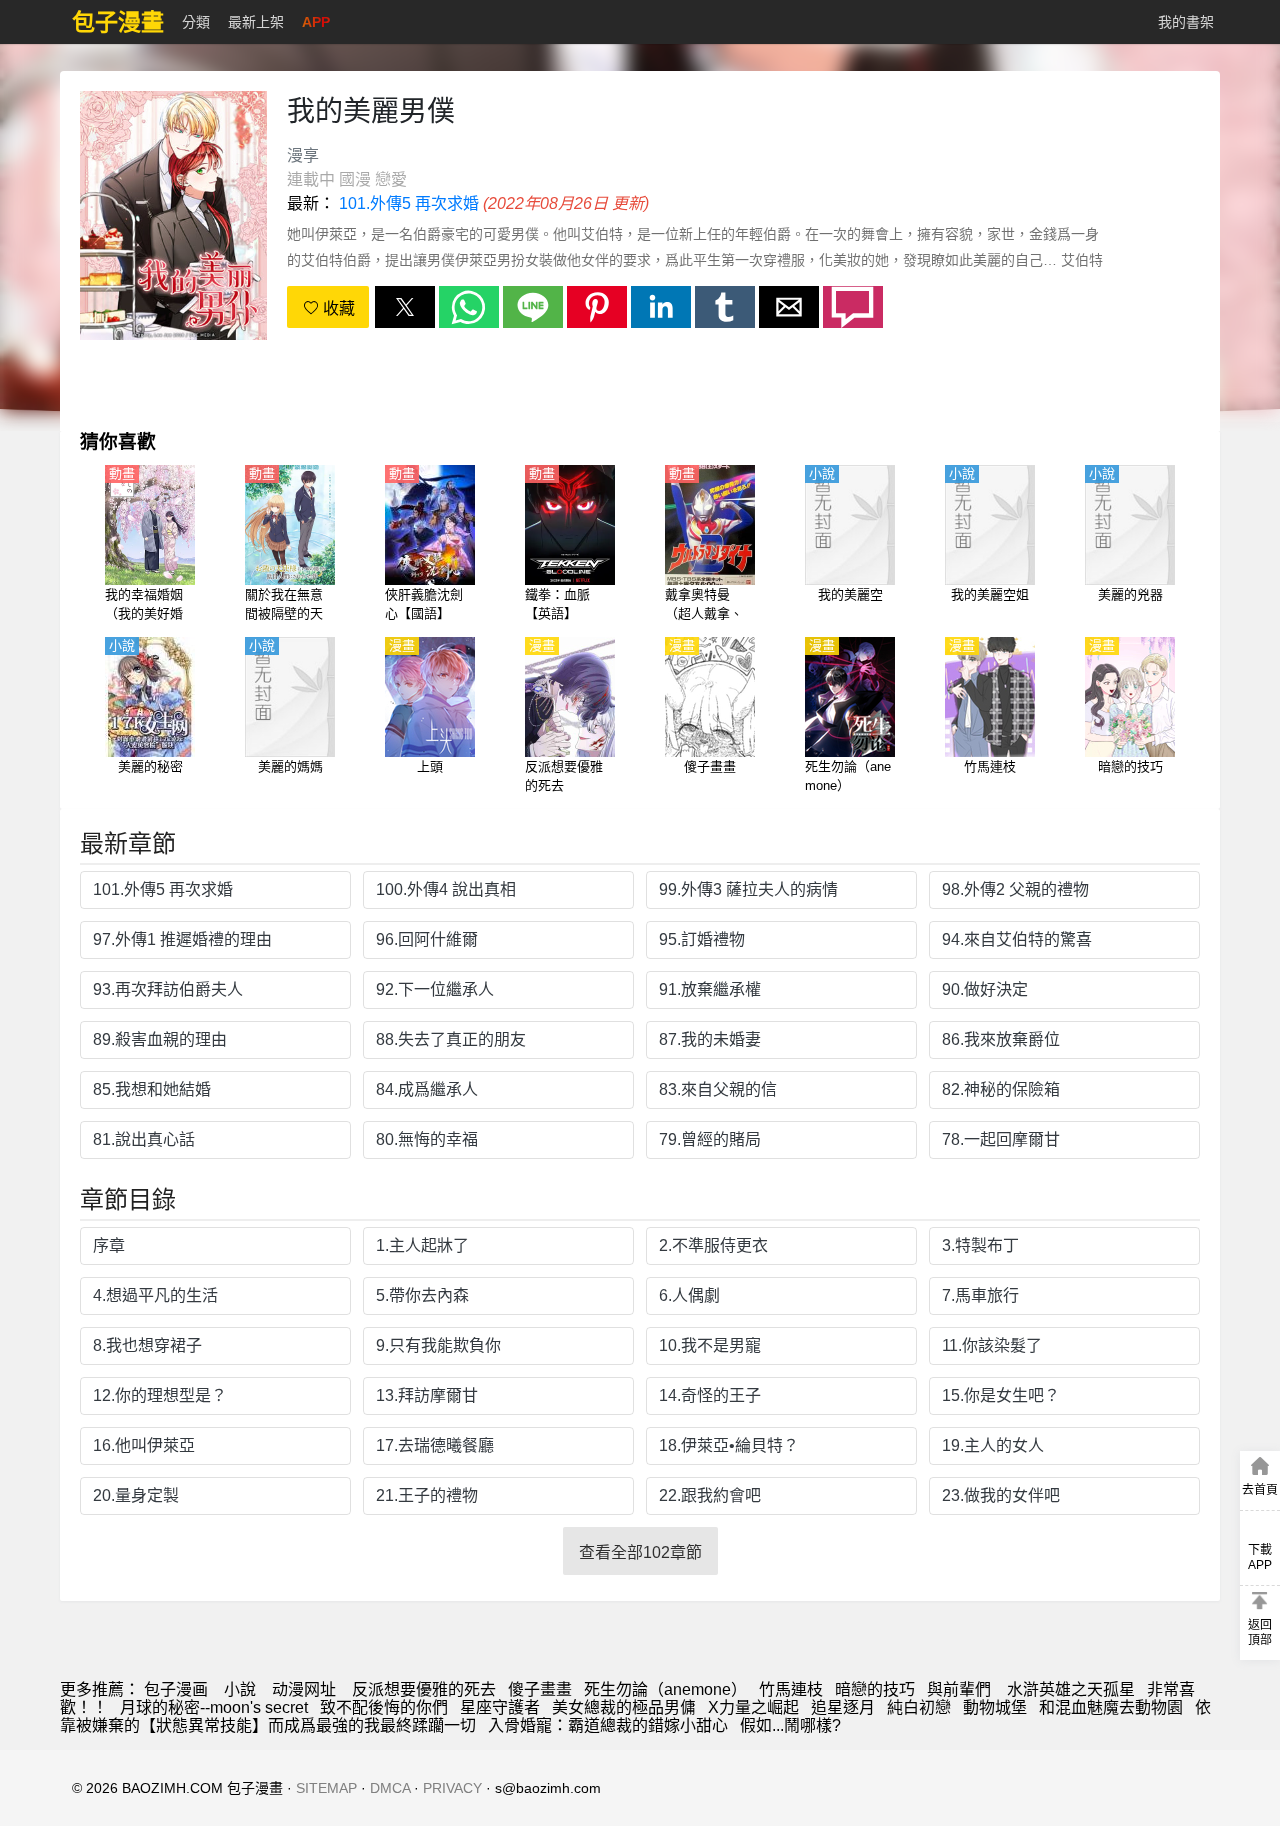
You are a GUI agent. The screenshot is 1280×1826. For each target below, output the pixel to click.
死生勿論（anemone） (665, 1689)
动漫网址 (304, 1689)
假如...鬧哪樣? (790, 1725)
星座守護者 (500, 1707)
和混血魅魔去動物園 (1111, 1707)
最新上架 (256, 22)
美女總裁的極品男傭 (624, 1707)
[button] (405, 307)
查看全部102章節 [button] (640, 1552)
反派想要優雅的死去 (424, 1689)
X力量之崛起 (753, 1707)
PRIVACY (452, 1788)
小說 (240, 1689)
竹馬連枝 (791, 1689)
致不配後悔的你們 (384, 1707)
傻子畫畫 (540, 1689)
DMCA (390, 1788)
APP (316, 22)
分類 (196, 22)
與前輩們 (961, 1689)
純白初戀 (919, 1707)
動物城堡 (995, 1707)
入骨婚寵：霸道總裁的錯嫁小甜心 (608, 1725)
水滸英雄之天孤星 (1071, 1689)
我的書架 (1186, 22)
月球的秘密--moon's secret (214, 1707)
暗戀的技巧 (875, 1689)
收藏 (337, 308)
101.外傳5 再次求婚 (409, 203)
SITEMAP (326, 1788)
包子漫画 (176, 1689)
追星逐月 (843, 1707)
